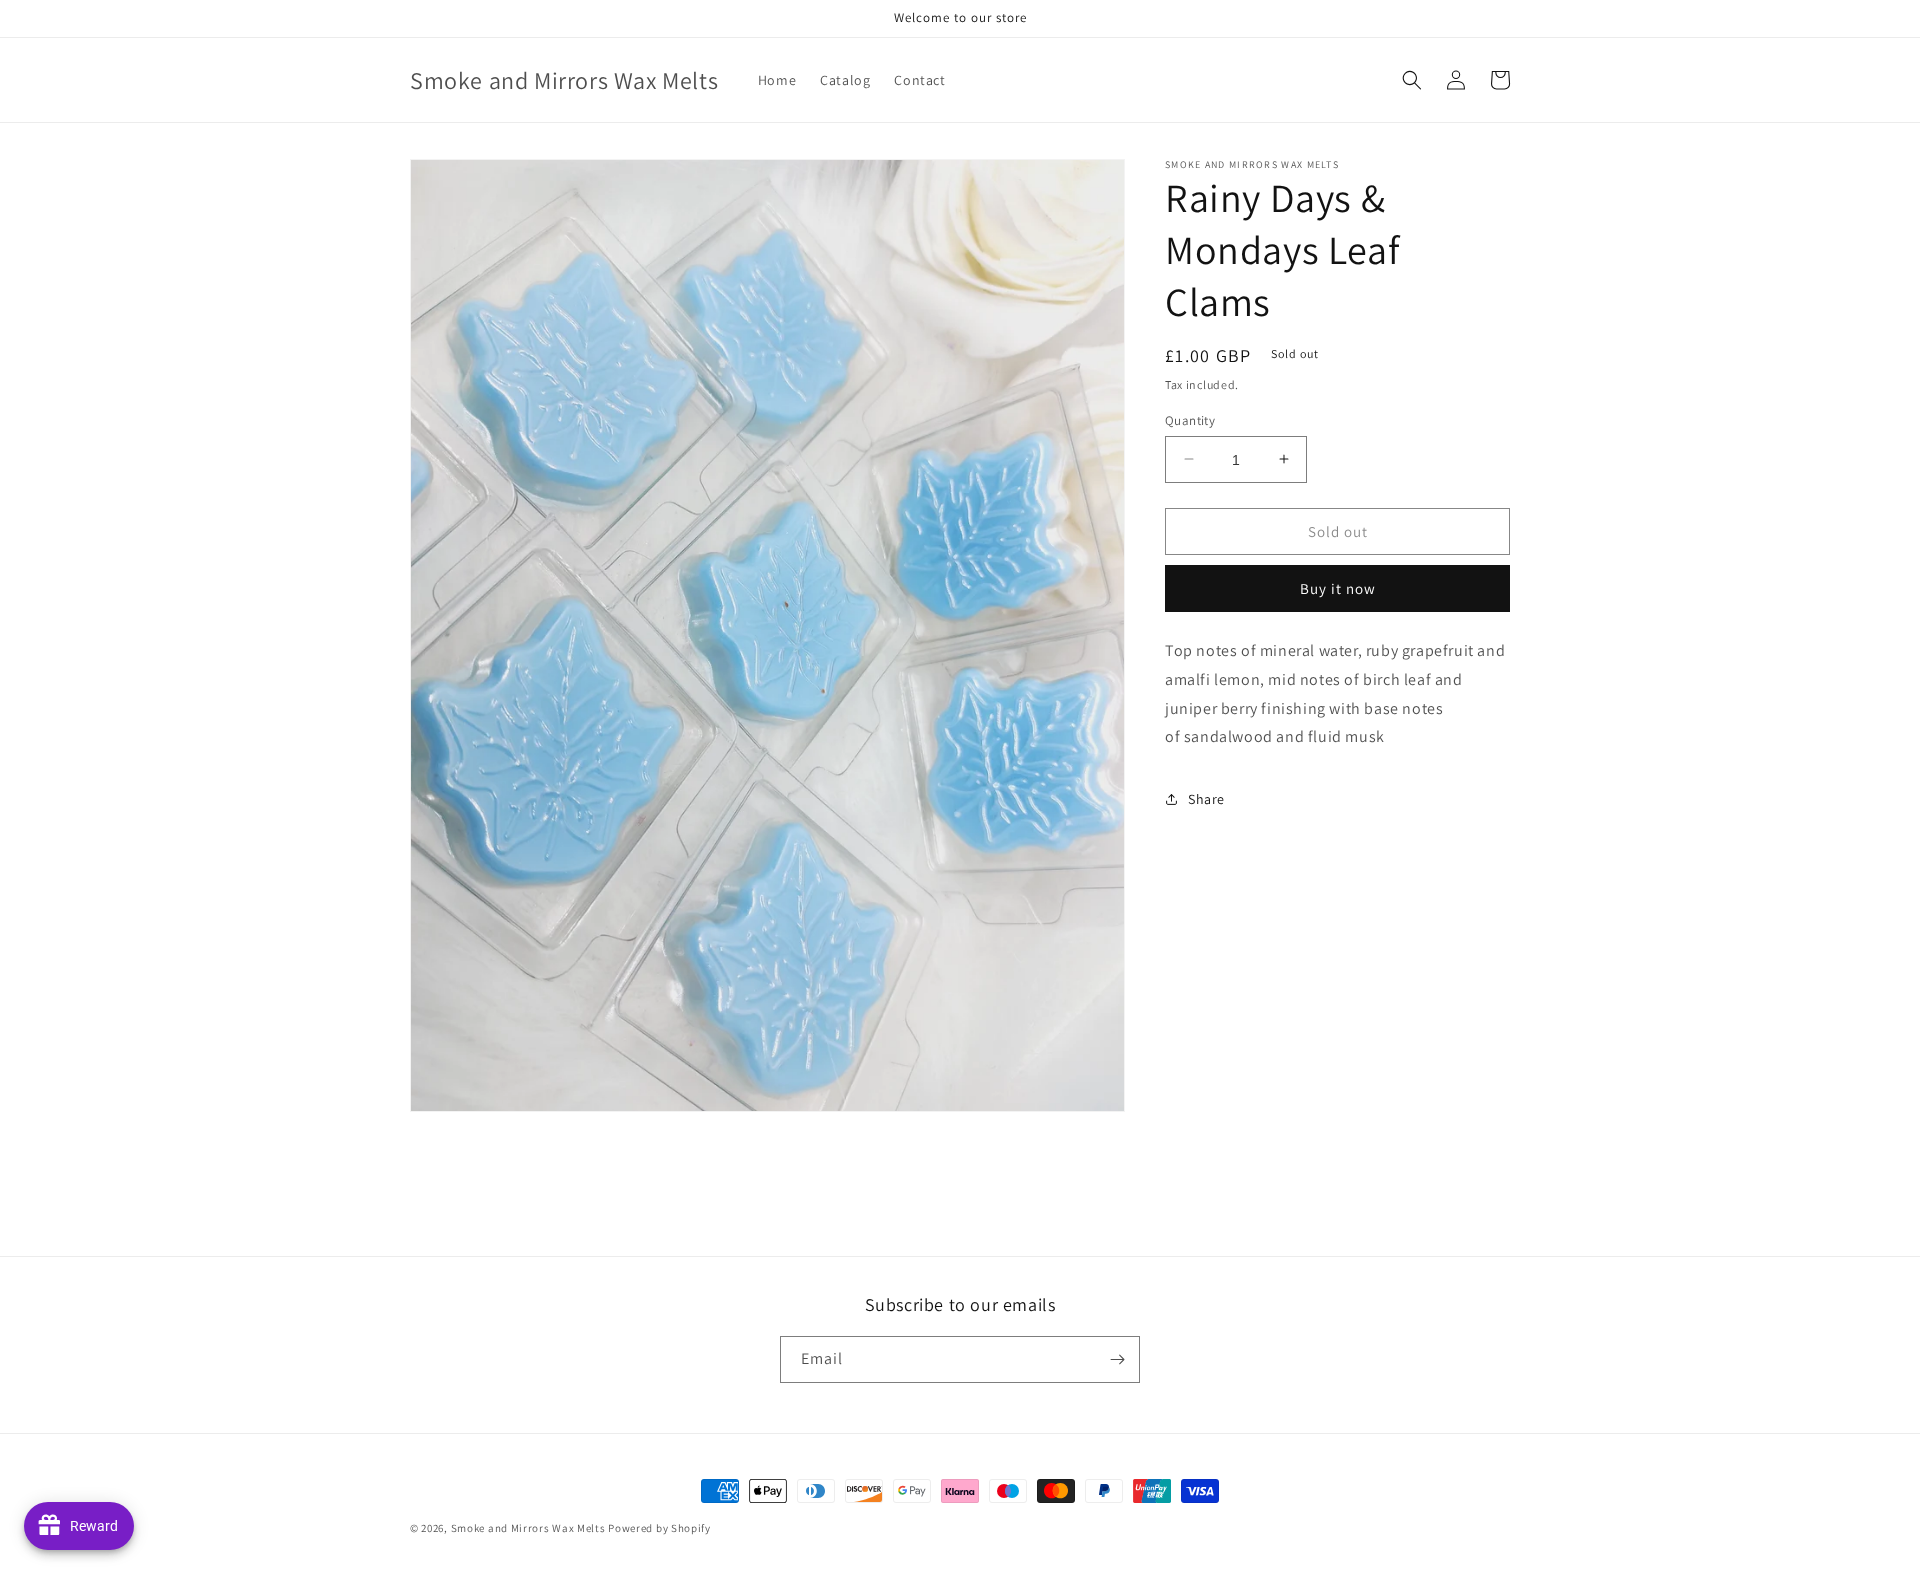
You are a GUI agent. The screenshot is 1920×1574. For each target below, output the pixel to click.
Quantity (1190, 419)
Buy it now (1338, 588)
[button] (1412, 80)
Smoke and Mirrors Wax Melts (528, 1528)
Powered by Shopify (659, 1528)
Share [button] (1206, 798)
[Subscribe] (1117, 1359)
